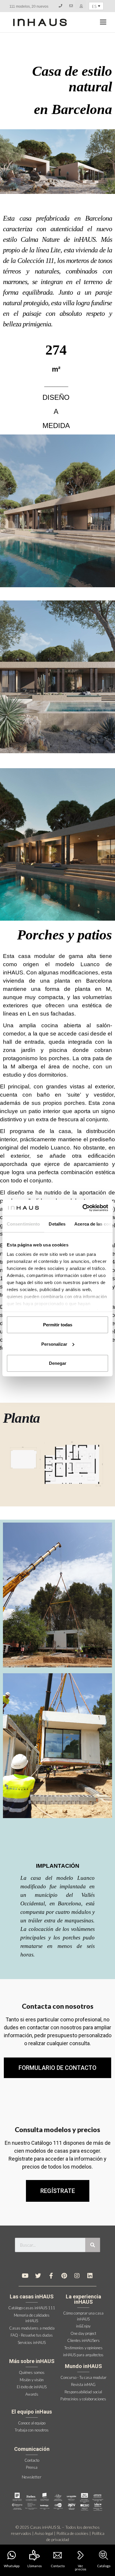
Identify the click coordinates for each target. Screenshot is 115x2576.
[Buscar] (93, 2245)
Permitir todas (58, 1325)
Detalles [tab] (57, 1224)
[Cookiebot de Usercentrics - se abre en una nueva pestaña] (83, 1208)
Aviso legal (44, 2533)
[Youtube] (25, 2276)
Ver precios (81, 2567)
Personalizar (54, 1344)
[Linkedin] (90, 2276)
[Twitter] (38, 2276)
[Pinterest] (64, 2276)
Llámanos (35, 2566)
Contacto (58, 2566)
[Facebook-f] (51, 2276)
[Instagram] (77, 2276)
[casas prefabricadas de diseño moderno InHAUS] (40, 22)
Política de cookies (72, 2533)
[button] (58, 2191)
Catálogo (104, 2566)
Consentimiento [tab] (23, 1224)
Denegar (58, 1363)
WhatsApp (12, 2566)
